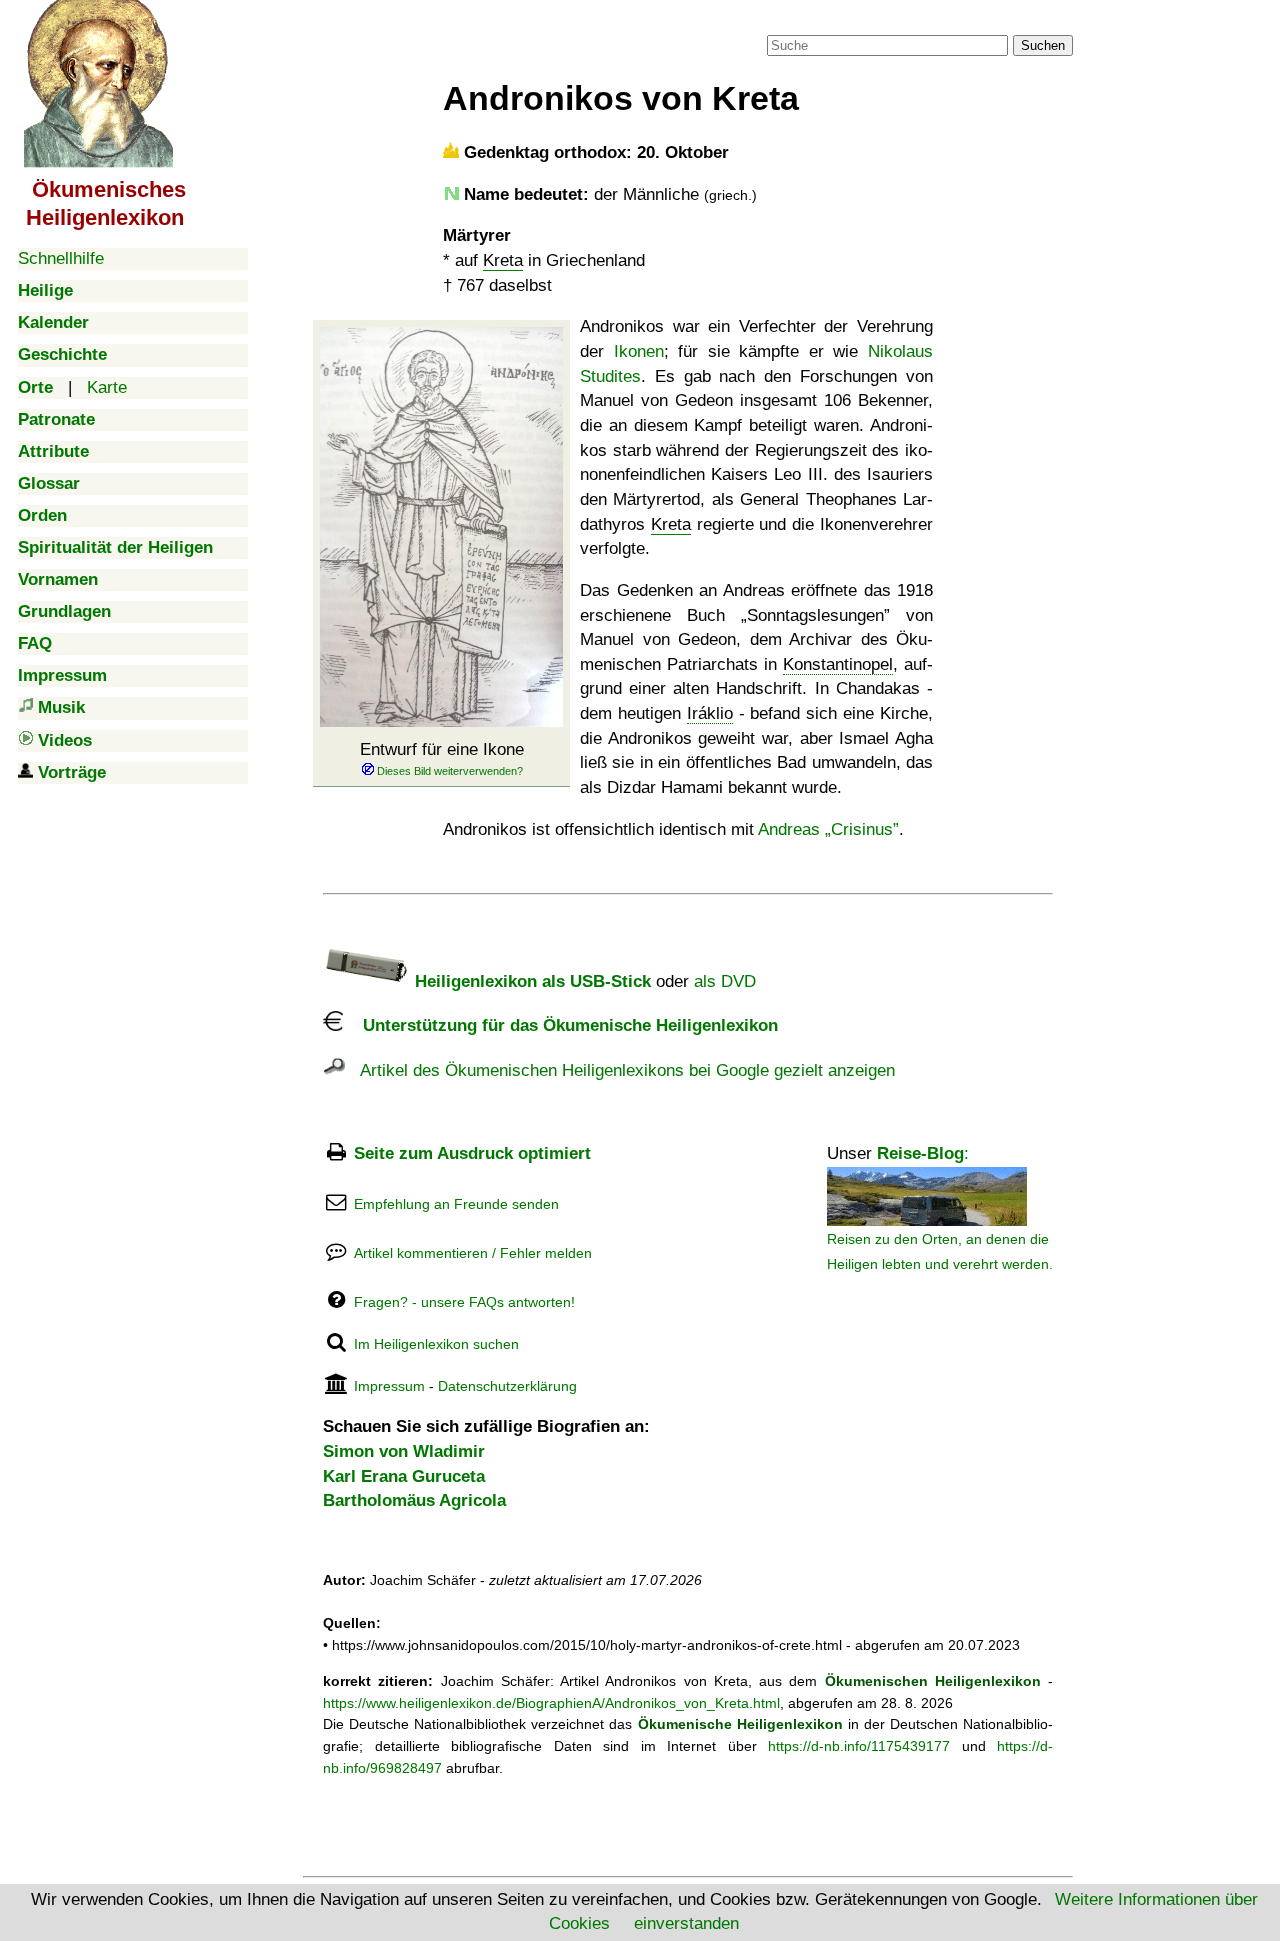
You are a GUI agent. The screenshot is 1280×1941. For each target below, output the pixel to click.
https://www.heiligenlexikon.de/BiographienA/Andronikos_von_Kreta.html (551, 1703)
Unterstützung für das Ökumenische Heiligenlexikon (560, 1025)
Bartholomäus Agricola (414, 1500)
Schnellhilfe (61, 258)
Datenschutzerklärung (507, 1386)
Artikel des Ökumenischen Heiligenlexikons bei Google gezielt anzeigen (620, 1070)
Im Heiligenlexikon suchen (436, 1344)
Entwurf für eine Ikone (442, 749)
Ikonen (639, 351)
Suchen (1043, 45)
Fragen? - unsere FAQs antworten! (464, 1302)
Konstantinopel (838, 664)
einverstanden (686, 1923)
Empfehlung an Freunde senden (456, 1204)
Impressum (389, 1386)
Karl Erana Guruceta (404, 1476)
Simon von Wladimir (404, 1451)
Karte (107, 387)
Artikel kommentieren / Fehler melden (473, 1253)
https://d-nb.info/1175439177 (859, 1746)
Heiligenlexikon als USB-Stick (530, 981)
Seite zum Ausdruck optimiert (472, 1153)
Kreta (503, 260)
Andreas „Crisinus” (828, 829)
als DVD (725, 981)
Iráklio (710, 713)
